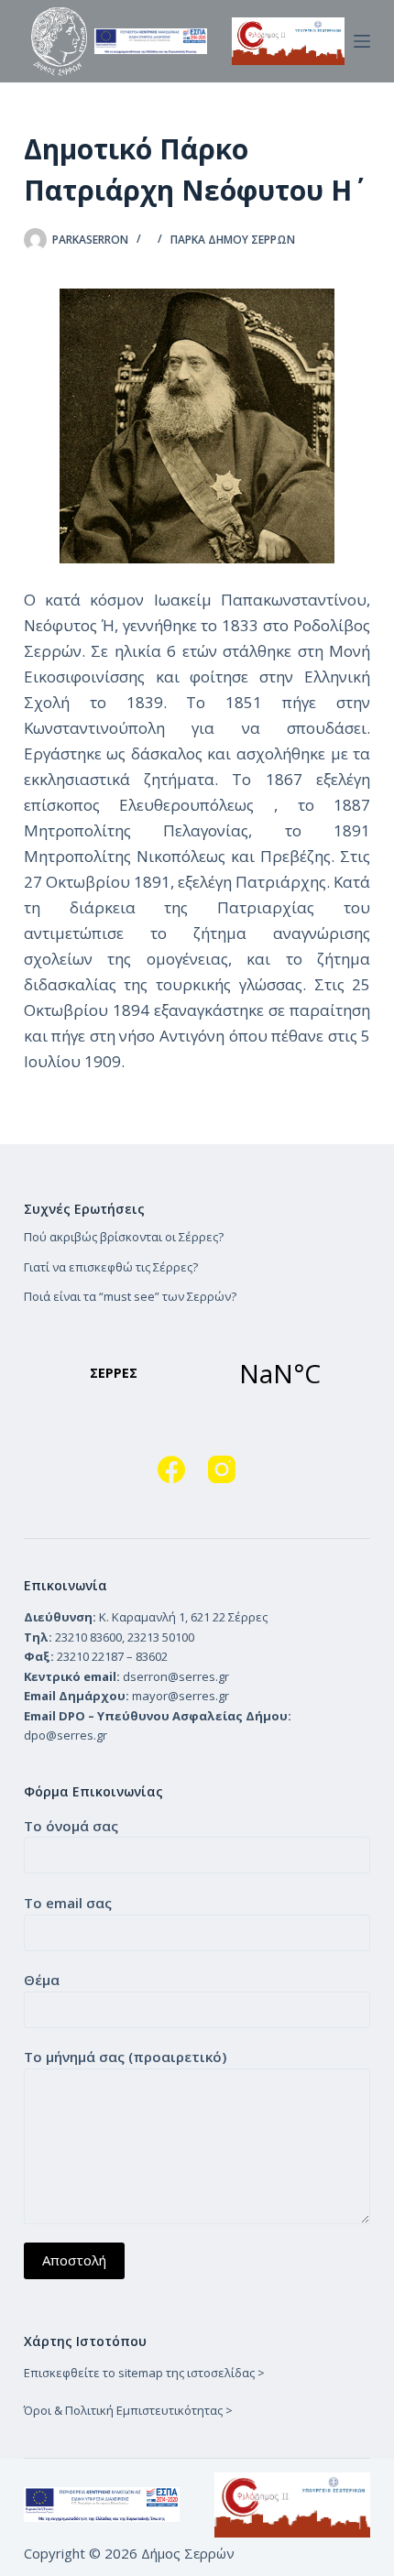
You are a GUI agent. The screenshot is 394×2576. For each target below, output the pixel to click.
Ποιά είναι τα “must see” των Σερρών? (130, 1296)
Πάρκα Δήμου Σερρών (233, 240)
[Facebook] (171, 1469)
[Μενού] (362, 41)
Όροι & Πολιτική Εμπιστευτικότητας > (128, 2410)
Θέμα (42, 1980)
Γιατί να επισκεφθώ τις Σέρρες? (111, 1267)
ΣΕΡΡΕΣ (197, 1373)
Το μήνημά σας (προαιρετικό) (125, 2057)
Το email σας (68, 1903)
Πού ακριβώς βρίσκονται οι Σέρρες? (124, 1237)
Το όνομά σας (71, 1826)
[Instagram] (222, 1469)
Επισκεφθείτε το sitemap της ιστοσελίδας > (144, 2373)
